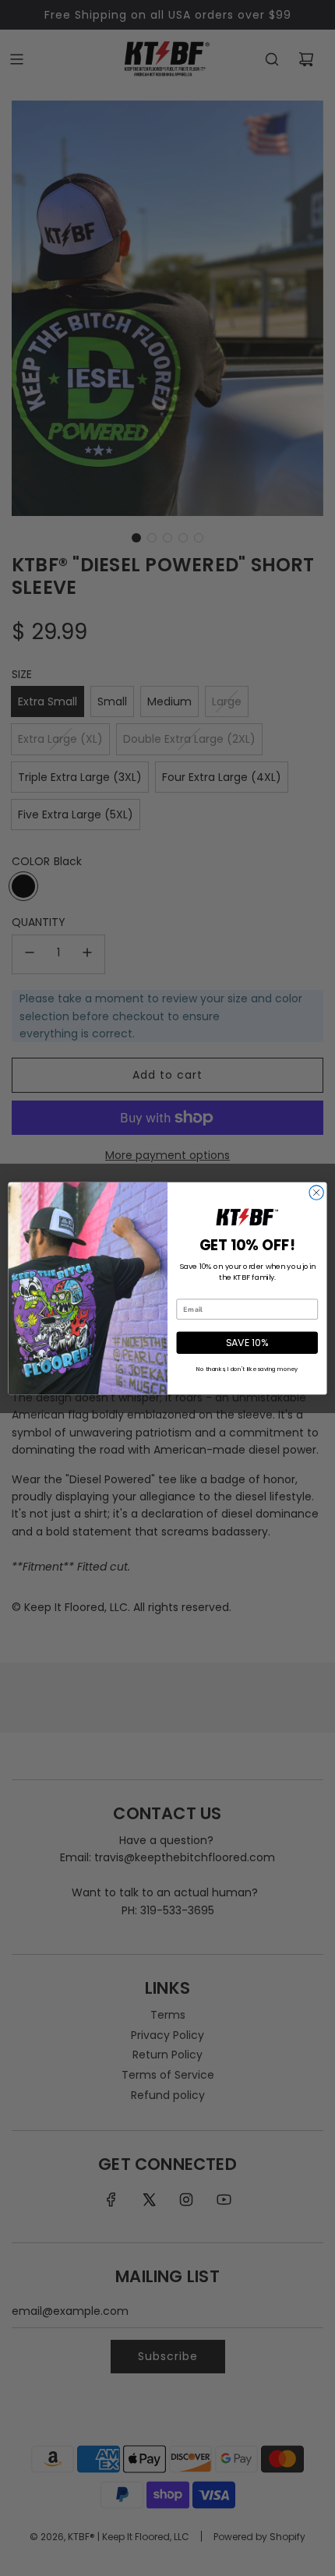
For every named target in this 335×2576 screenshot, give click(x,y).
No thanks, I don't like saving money (247, 1369)
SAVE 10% (247, 1342)
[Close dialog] (316, 1192)
